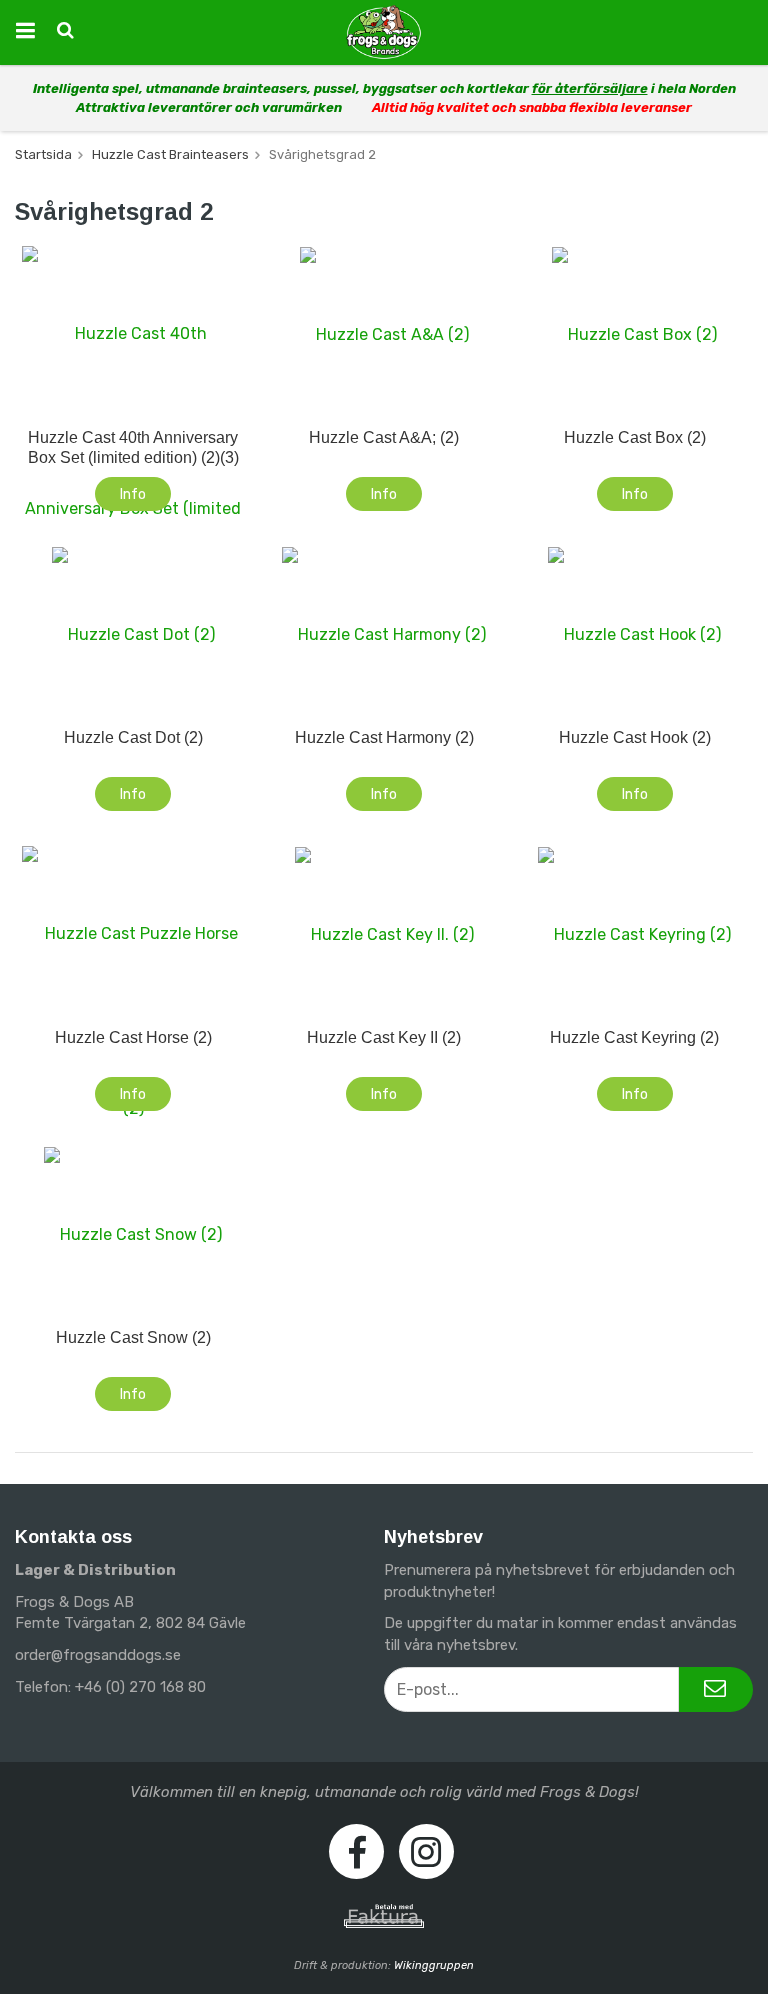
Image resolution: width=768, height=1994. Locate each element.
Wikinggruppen (434, 1965)
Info (133, 494)
